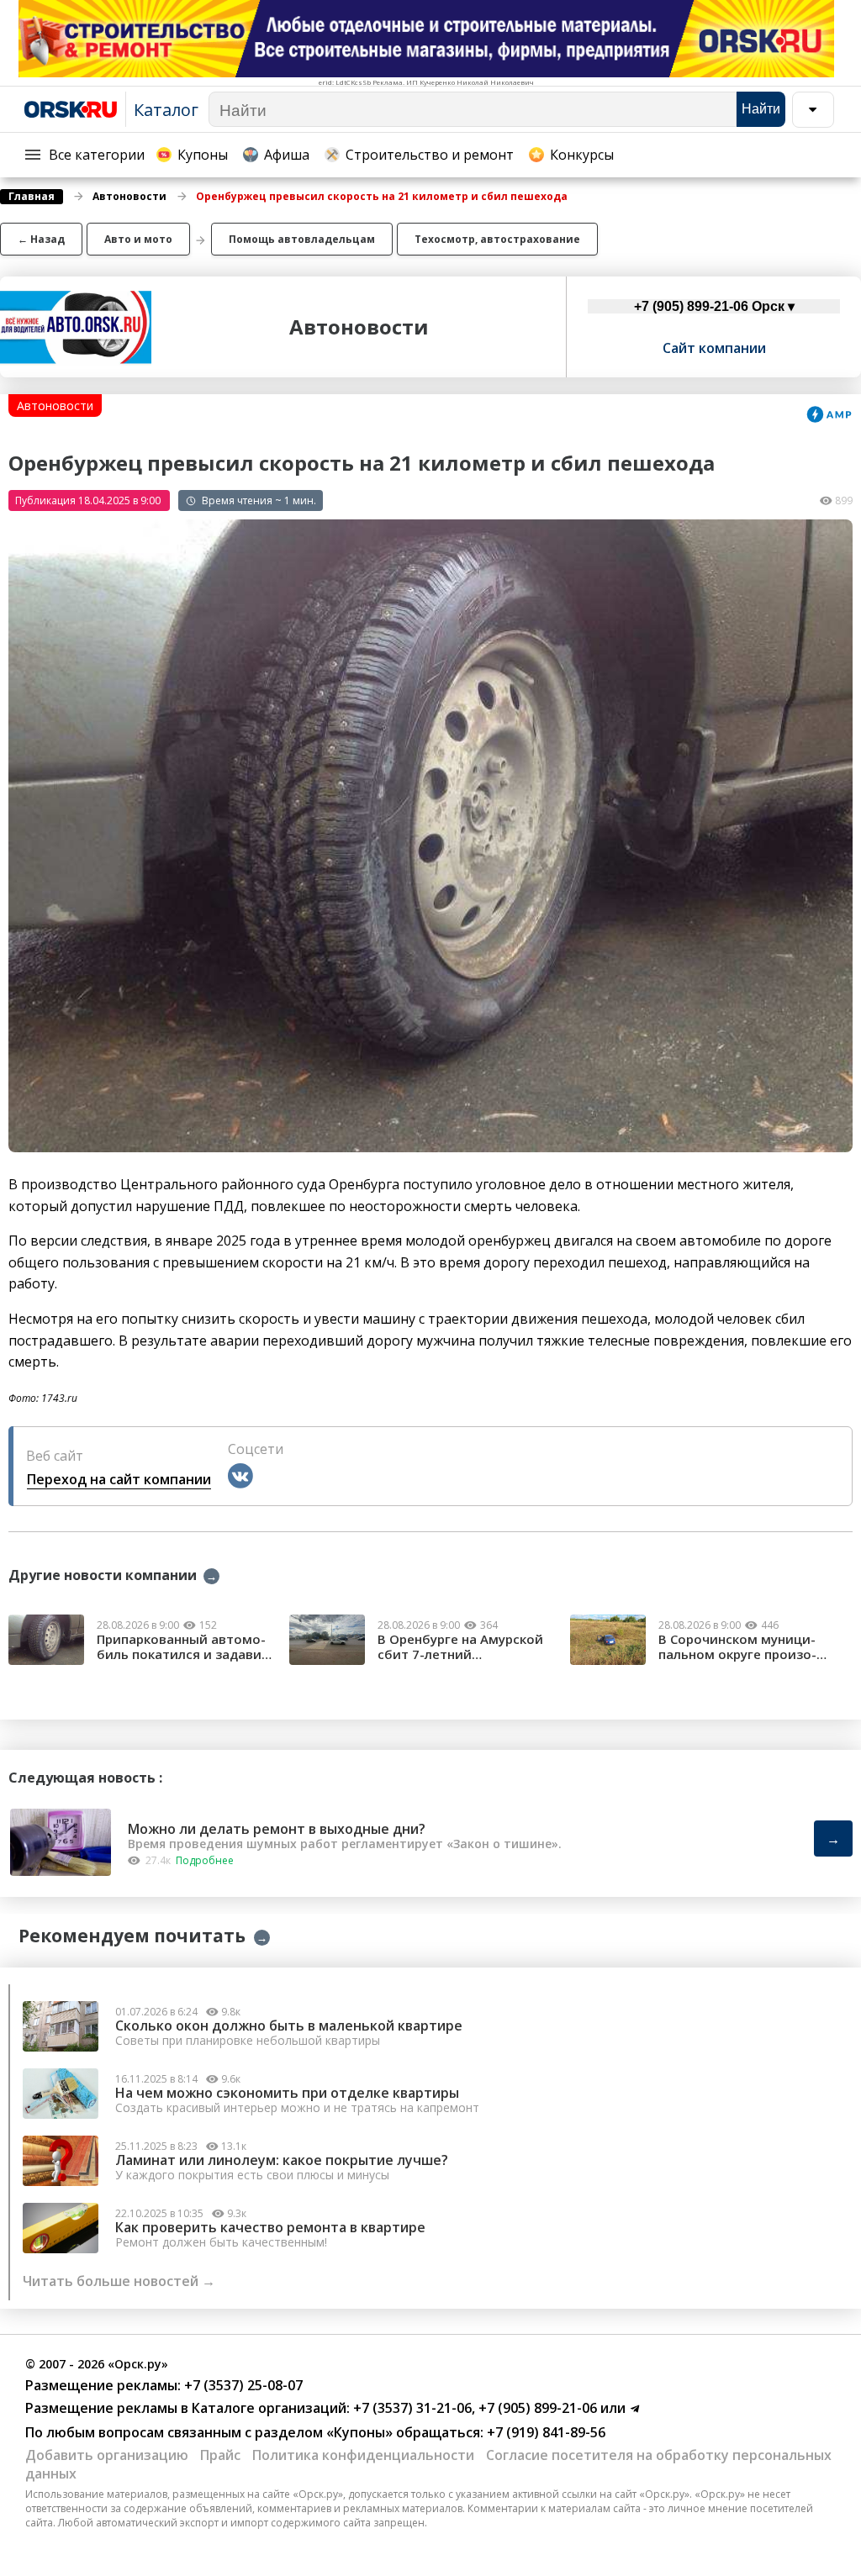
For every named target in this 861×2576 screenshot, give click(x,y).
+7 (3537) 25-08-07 (242, 2385)
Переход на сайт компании (119, 1479)
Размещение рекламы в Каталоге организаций (186, 2408)
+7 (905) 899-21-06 (536, 2408)
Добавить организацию (107, 2455)
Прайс (220, 2455)
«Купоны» (359, 2432)
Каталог (166, 110)
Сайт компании (714, 348)
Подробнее (205, 1860)
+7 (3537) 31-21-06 (411, 2408)
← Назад (41, 239)
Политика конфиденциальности (363, 2455)
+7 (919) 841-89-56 (544, 2432)
